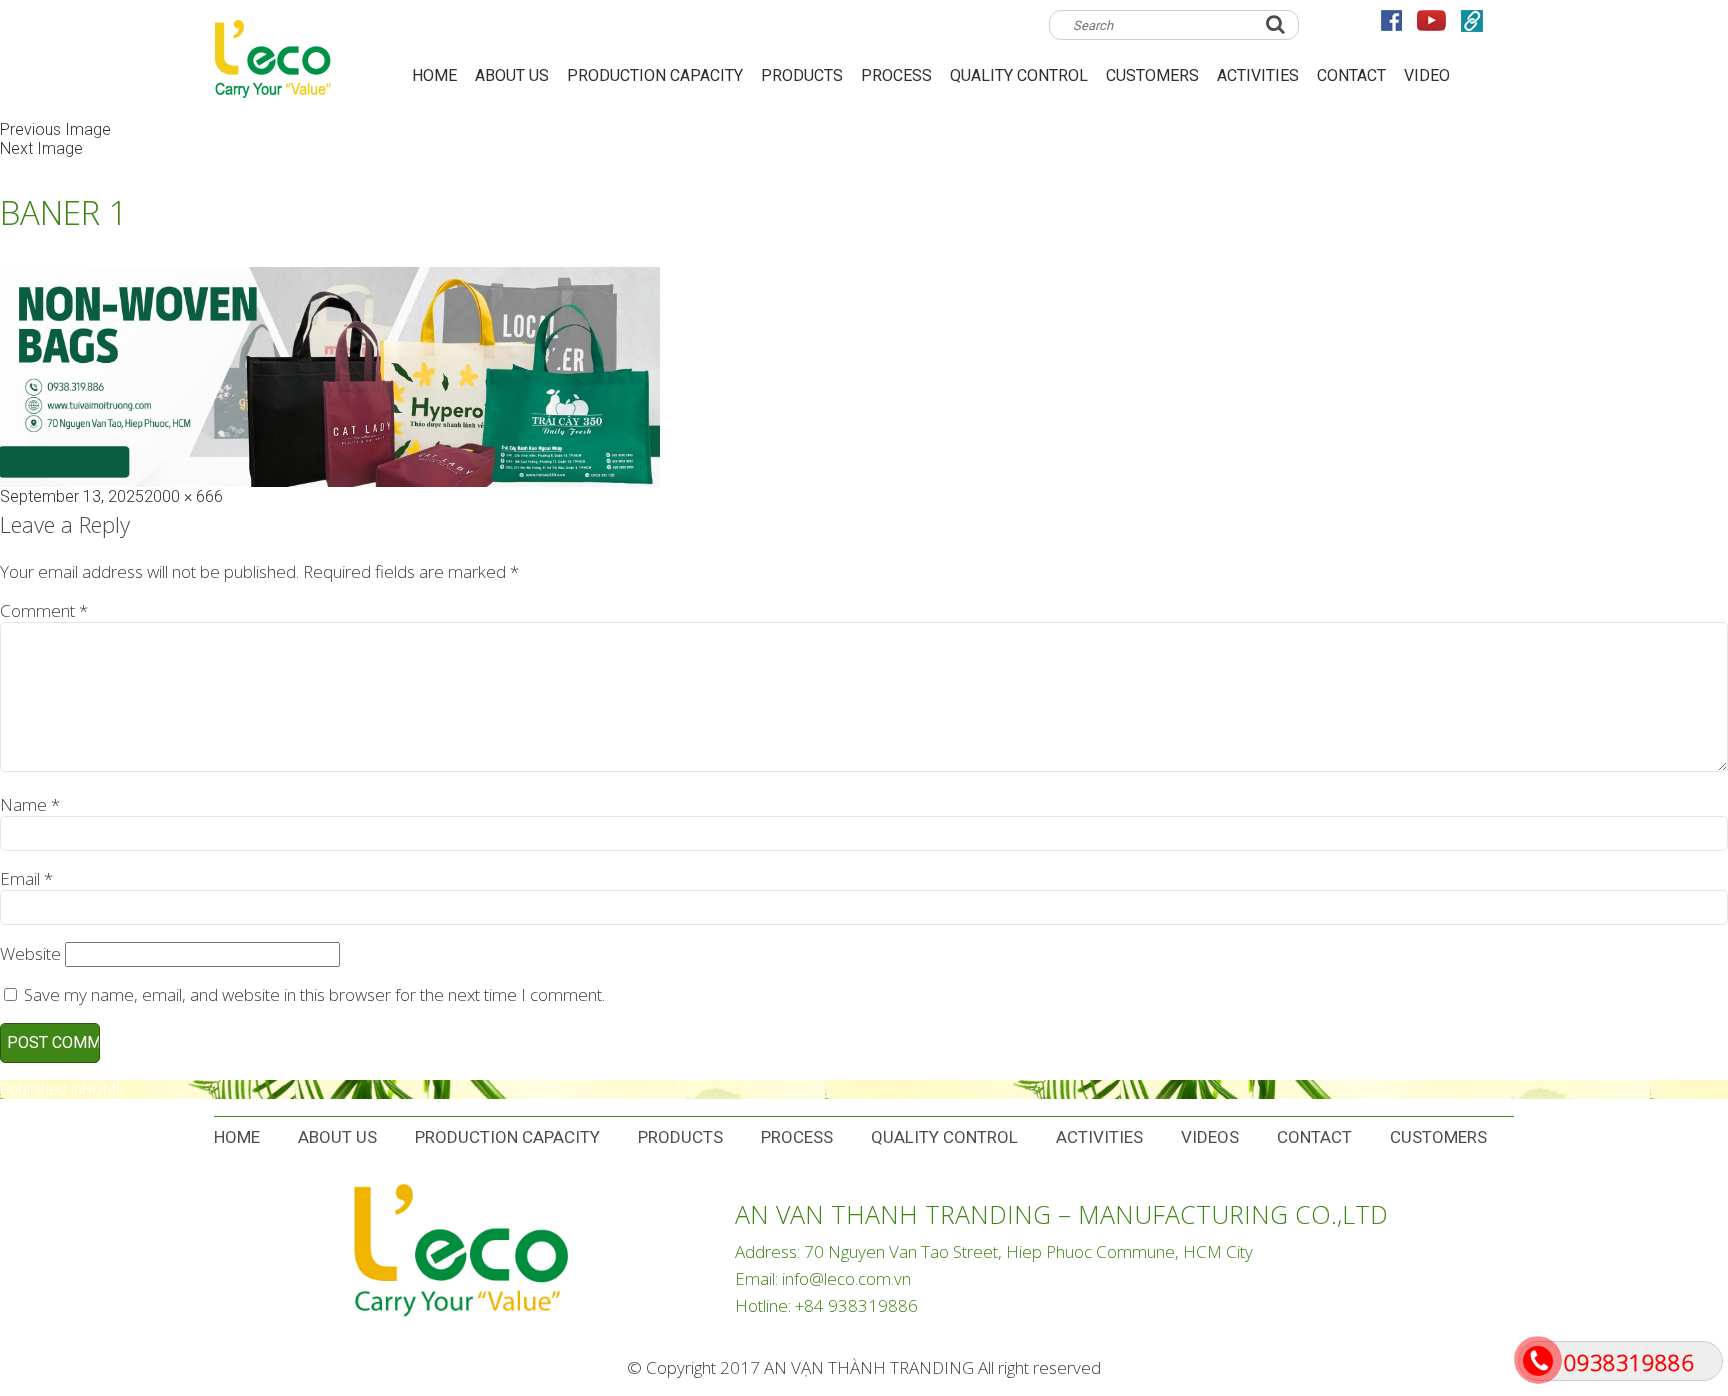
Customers (1152, 75)
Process (896, 75)
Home (237, 1137)
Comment (44, 610)
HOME (434, 75)
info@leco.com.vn (846, 1278)
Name (30, 804)
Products (802, 75)
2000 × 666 (183, 496)
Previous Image (55, 129)
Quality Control (1019, 75)
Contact (1351, 75)
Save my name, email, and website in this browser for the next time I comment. (314, 994)
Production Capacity (655, 75)
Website (30, 953)
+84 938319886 (856, 1305)
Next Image (41, 148)
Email (26, 878)
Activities (1258, 75)
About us (512, 75)
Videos (1210, 1137)
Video (1427, 75)
